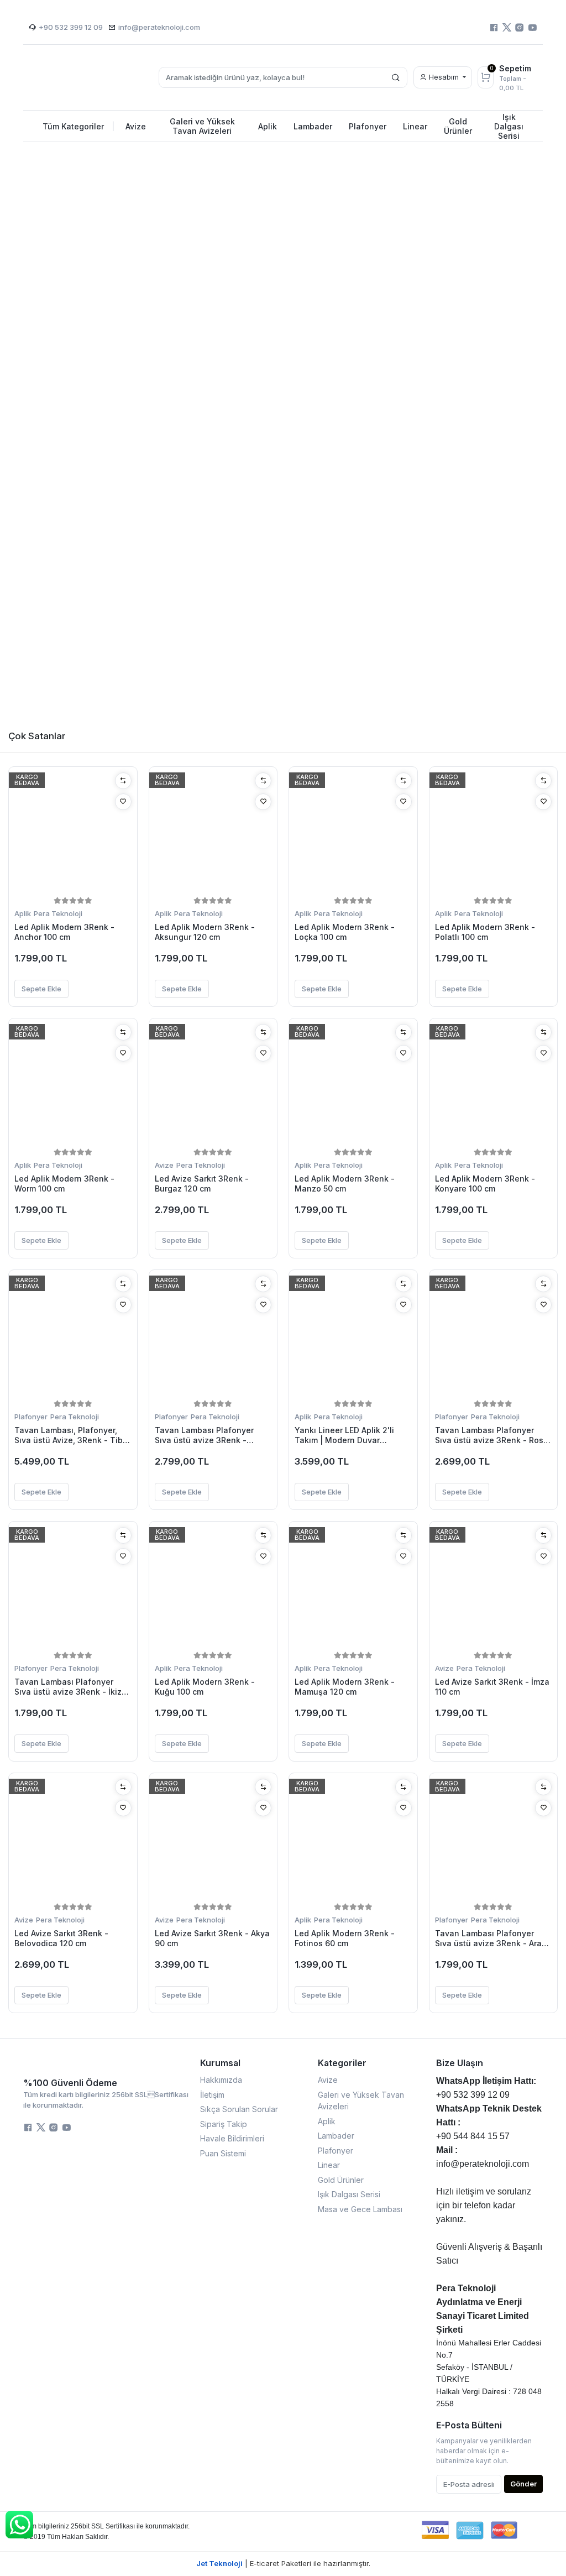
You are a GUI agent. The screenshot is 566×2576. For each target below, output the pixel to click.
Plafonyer (31, 1417)
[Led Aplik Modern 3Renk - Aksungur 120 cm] (213, 833)
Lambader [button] (313, 126)
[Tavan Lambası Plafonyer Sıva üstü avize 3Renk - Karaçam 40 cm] (213, 1336)
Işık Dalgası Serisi (349, 2194)
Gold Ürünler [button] (458, 126)
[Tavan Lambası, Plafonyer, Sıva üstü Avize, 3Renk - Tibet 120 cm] (73, 1336)
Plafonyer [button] (368, 126)
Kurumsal (220, 2063)
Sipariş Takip (224, 2124)
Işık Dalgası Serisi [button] (509, 126)
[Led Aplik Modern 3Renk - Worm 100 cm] (73, 1085)
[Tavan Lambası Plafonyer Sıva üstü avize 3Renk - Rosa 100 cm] (494, 1336)
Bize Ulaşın (460, 2063)
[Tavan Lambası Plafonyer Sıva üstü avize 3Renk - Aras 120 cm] (494, 1840)
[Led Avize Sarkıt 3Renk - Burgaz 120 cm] (213, 1085)
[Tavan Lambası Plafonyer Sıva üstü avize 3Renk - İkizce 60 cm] (73, 1588)
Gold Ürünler (341, 2180)
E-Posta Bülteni (469, 2425)
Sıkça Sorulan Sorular (239, 2109)
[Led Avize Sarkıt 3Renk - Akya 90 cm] (213, 1840)
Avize (164, 1165)
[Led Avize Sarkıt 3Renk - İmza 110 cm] (494, 1588)
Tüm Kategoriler (79, 126)
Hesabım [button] (444, 77)
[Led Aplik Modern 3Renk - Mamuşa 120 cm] (353, 1588)
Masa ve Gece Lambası (360, 2209)
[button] (11, 425)
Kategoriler (342, 2063)
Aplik (23, 913)
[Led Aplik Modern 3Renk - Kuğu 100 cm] (213, 1588)
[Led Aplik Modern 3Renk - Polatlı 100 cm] (494, 833)
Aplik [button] (268, 126)
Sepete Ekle (41, 989)
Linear (329, 2165)
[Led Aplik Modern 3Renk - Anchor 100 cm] (73, 833)
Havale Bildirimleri (232, 2138)
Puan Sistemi (223, 2153)
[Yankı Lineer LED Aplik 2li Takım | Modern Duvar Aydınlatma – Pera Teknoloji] (353, 1336)
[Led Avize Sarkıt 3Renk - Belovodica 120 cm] (73, 1840)
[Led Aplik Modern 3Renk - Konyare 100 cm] (494, 1085)
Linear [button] (415, 126)
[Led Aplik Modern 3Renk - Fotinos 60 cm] (353, 1840)
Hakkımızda (221, 2080)
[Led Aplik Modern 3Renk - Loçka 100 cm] (353, 833)
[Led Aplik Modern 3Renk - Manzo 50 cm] (353, 1085)
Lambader (336, 2136)
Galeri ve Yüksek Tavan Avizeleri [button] (202, 126)
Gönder (523, 2484)
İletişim (212, 2095)
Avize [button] (136, 126)
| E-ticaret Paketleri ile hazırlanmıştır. (283, 2563)
